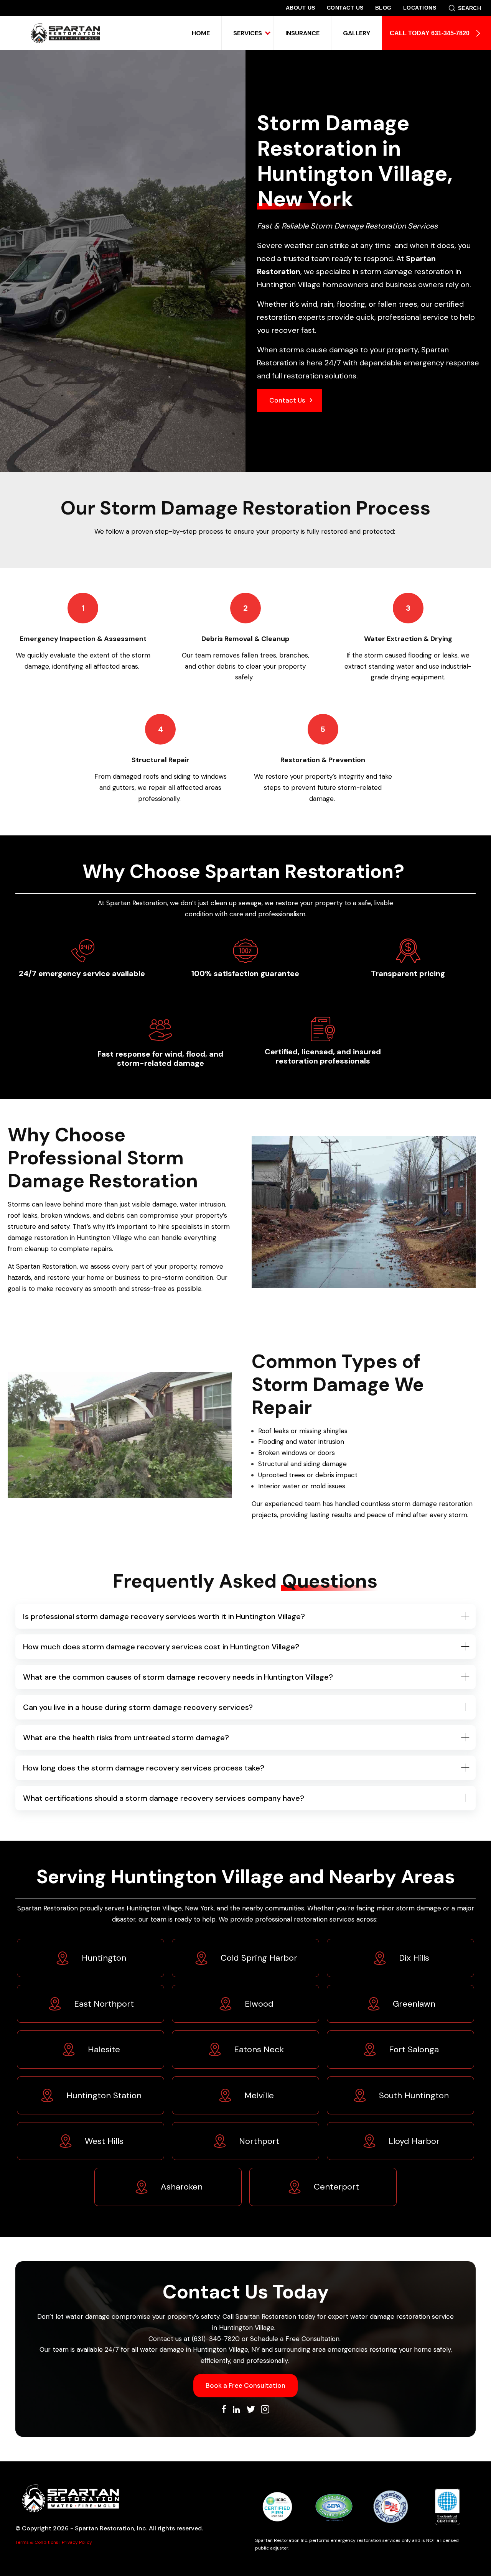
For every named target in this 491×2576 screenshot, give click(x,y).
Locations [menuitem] (420, 8)
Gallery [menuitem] (357, 33)
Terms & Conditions (37, 2542)
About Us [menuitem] (301, 8)
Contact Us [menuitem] (345, 8)
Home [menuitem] (201, 33)
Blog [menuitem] (383, 8)
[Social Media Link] (224, 2410)
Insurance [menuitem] (302, 33)
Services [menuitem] (248, 33)
